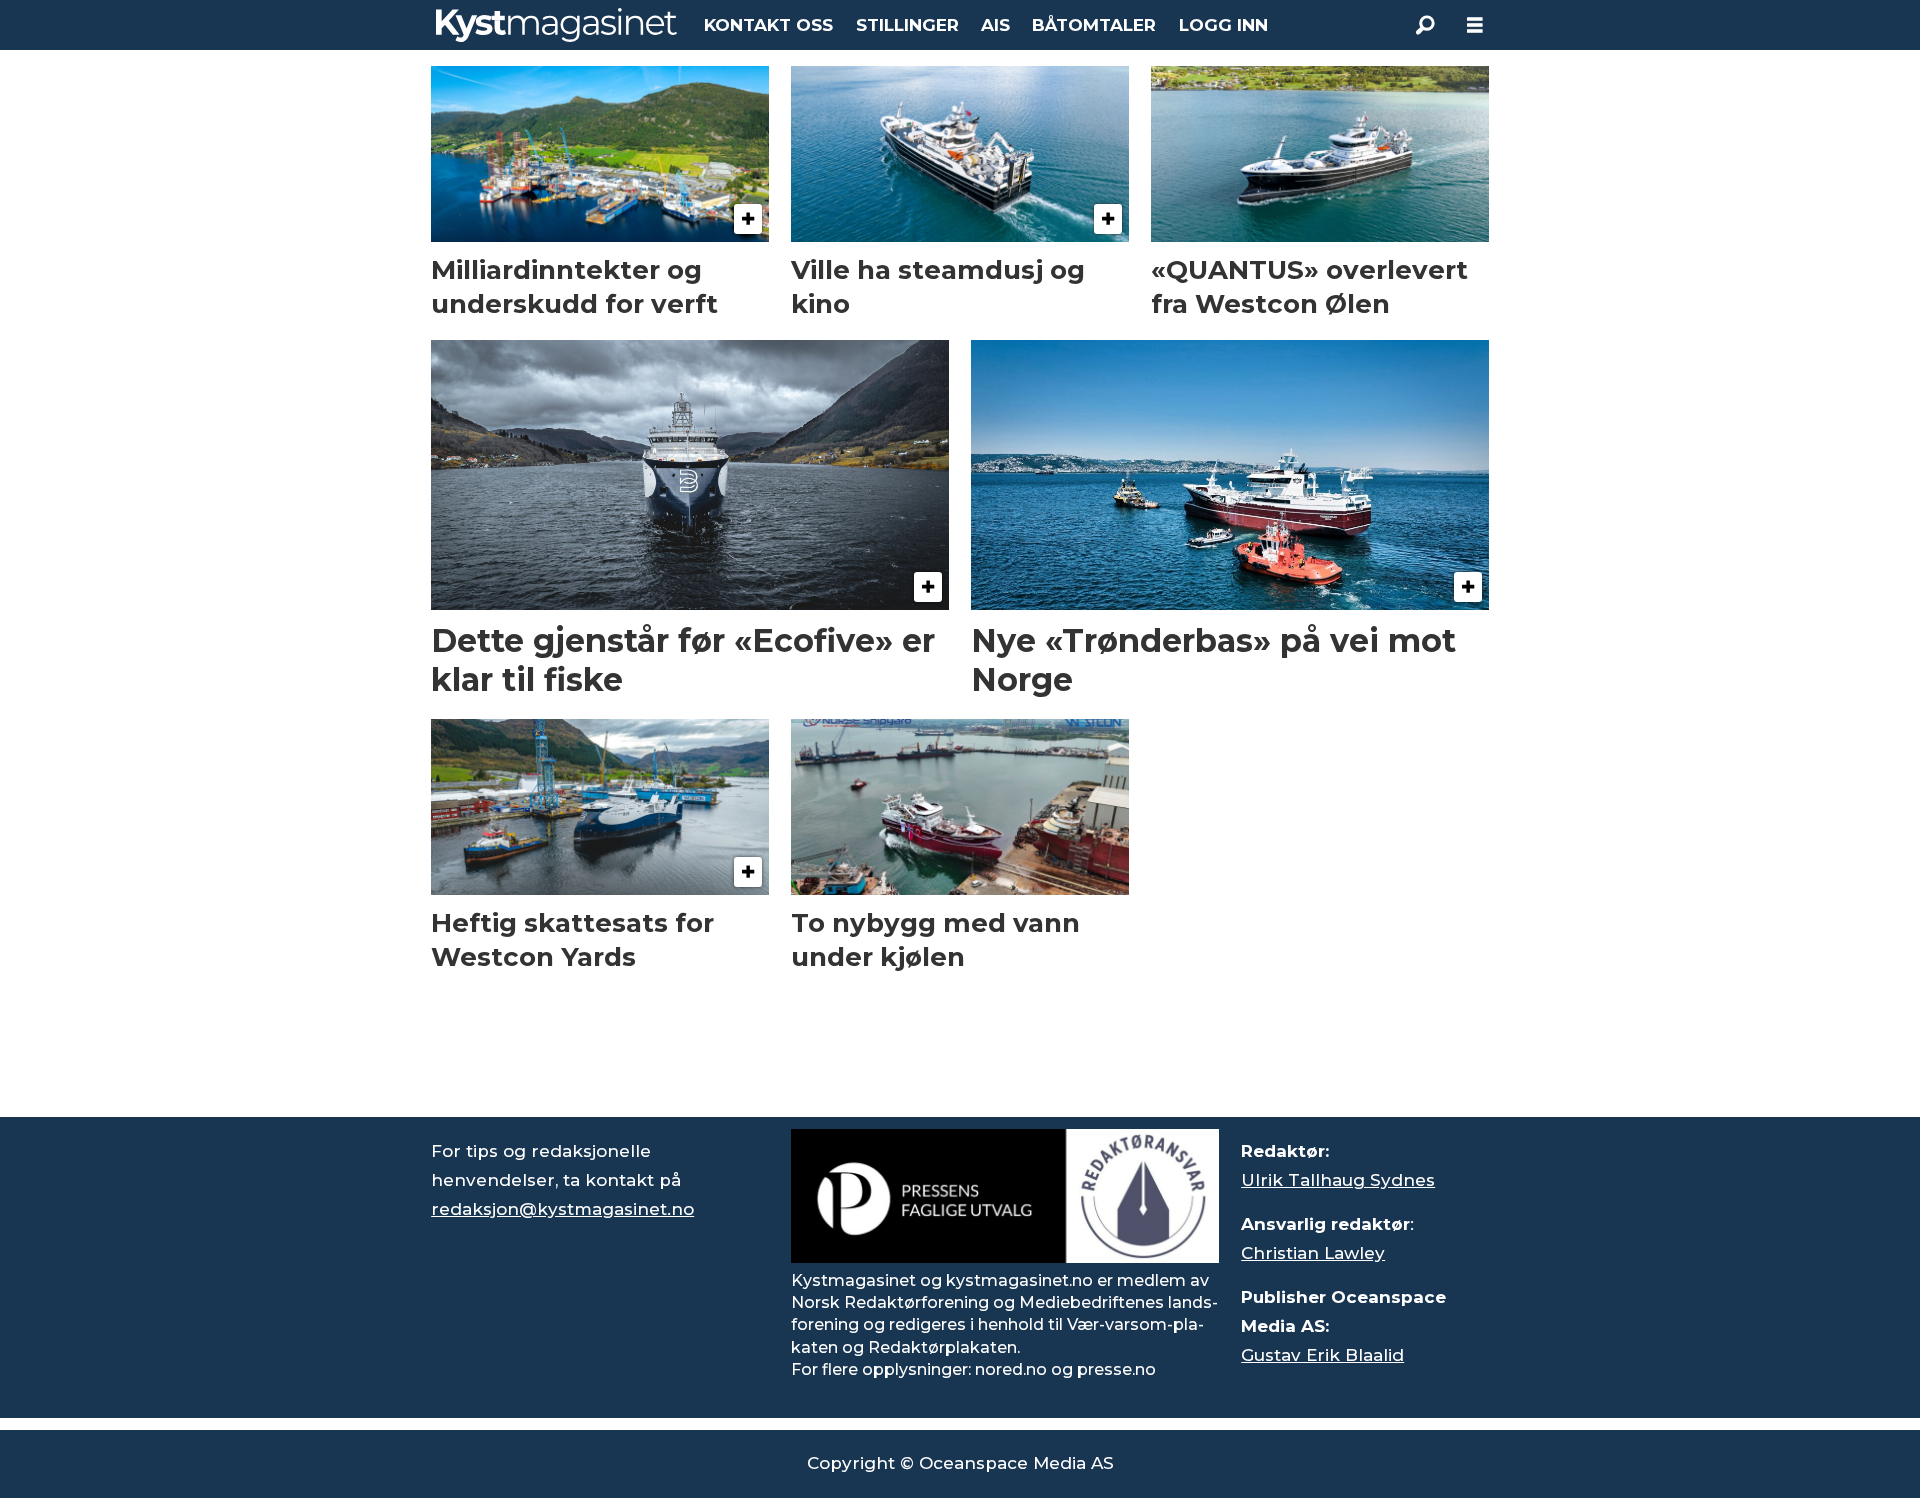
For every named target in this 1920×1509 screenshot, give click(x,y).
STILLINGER (907, 25)
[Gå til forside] (556, 25)
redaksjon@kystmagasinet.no (562, 1209)
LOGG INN (1223, 25)
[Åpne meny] (1475, 25)
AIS (995, 25)
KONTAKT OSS (768, 25)
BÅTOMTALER (1094, 25)
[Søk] (1425, 25)
